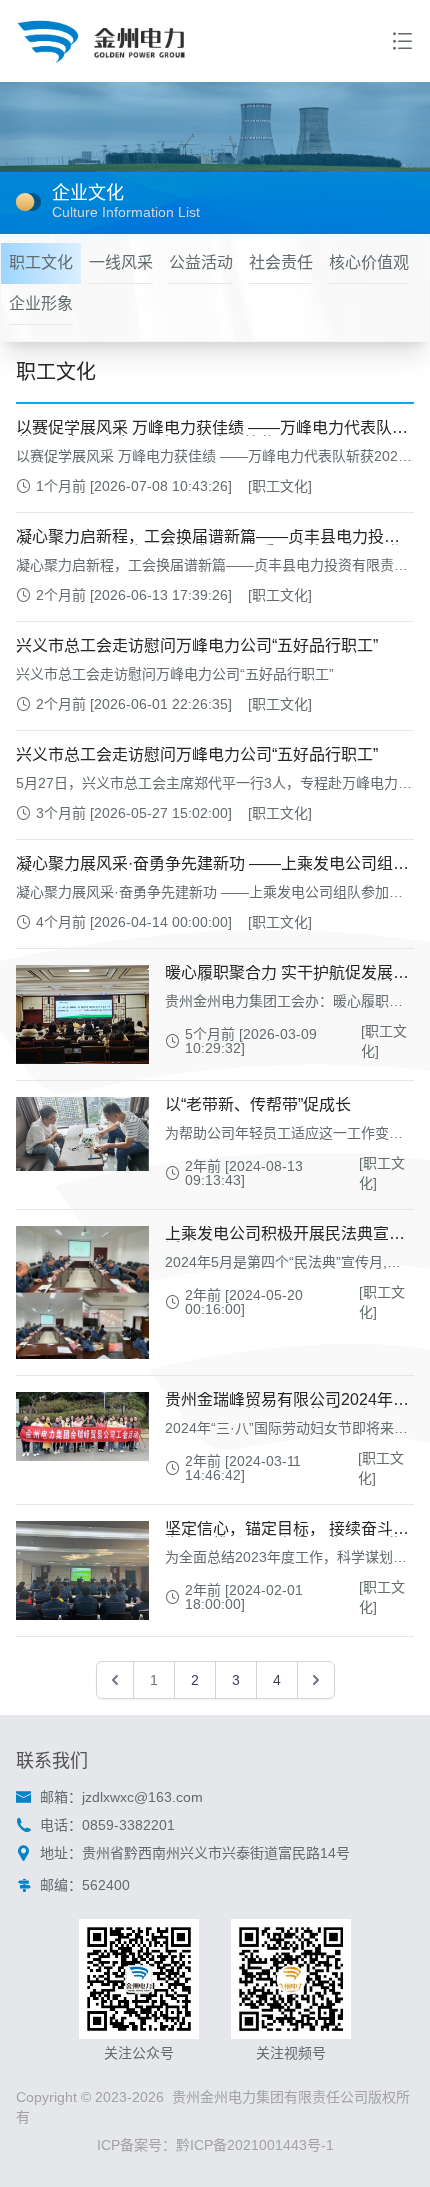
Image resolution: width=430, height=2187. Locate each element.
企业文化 (88, 193)
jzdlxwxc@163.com (142, 1797)
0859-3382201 (128, 1825)
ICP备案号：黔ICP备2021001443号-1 (215, 2145)
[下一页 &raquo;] (316, 1680)
